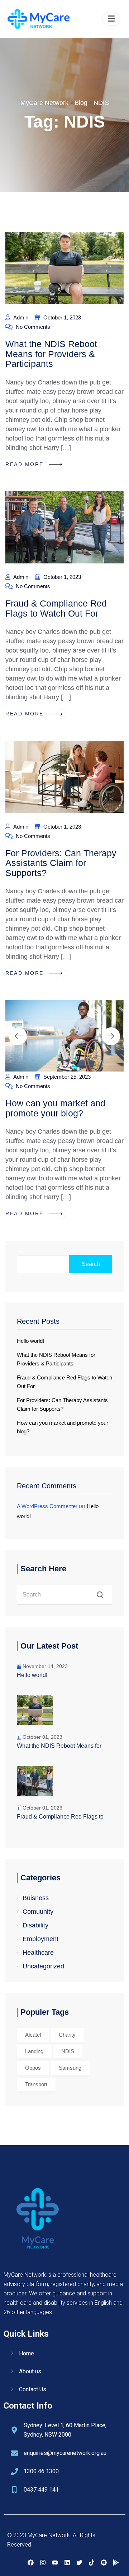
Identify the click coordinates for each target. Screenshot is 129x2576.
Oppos (33, 2068)
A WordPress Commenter (47, 1506)
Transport (36, 2084)
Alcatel (33, 2035)
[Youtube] (55, 2563)
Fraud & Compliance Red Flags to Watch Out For (56, 608)
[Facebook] (30, 2563)
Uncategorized (43, 1966)
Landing (34, 2051)
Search (91, 1264)
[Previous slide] (18, 1036)
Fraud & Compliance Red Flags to (60, 1817)
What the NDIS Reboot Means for (59, 1746)
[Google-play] (116, 2563)
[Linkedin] (67, 2563)
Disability (35, 1925)
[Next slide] (111, 1036)
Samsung (70, 2068)
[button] (111, 19)
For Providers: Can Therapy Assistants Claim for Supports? (61, 863)
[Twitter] (79, 2563)
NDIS (68, 2051)
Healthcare (38, 1953)
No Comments (32, 327)
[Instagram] (43, 2563)
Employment (40, 1939)
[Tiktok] (91, 2563)
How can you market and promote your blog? (55, 1108)
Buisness (36, 1898)
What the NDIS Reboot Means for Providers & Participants (51, 354)
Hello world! (30, 1341)
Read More (26, 464)
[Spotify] (104, 2563)
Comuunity (38, 1912)
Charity (67, 2035)
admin (20, 317)
